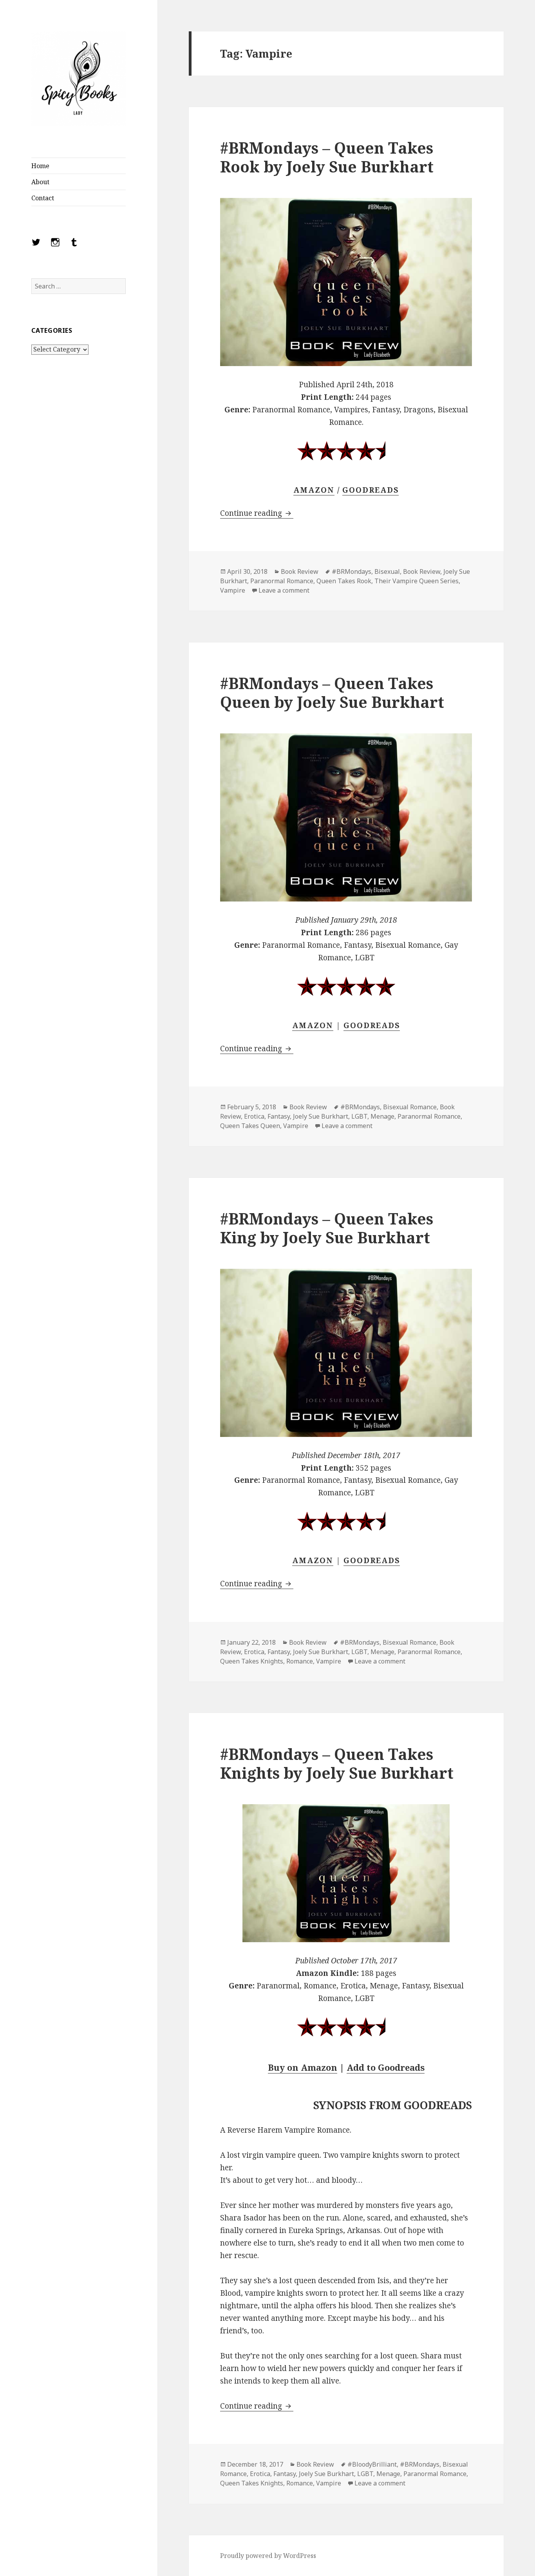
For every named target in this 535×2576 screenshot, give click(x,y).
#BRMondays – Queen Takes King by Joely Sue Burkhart (327, 1228)
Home (40, 166)
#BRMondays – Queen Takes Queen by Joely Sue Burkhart (332, 692)
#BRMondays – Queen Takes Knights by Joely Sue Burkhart (337, 1763)
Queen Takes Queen (250, 1126)
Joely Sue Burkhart (321, 1116)
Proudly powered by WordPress (268, 2556)
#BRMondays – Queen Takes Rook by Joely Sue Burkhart (327, 157)
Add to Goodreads (386, 2067)
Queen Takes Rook (344, 581)
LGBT (359, 1116)
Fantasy (279, 1116)
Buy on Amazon (303, 2067)
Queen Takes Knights (252, 1661)
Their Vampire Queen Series (417, 581)
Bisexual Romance (410, 1107)
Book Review (300, 571)
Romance (300, 1661)
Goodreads (372, 1025)
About (40, 182)
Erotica (254, 1116)
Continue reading (257, 513)
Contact (43, 198)
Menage (382, 1116)
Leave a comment (284, 590)
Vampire (233, 590)
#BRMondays (352, 571)
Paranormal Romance (282, 581)
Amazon (314, 490)
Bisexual (387, 571)
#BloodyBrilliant (372, 2464)
